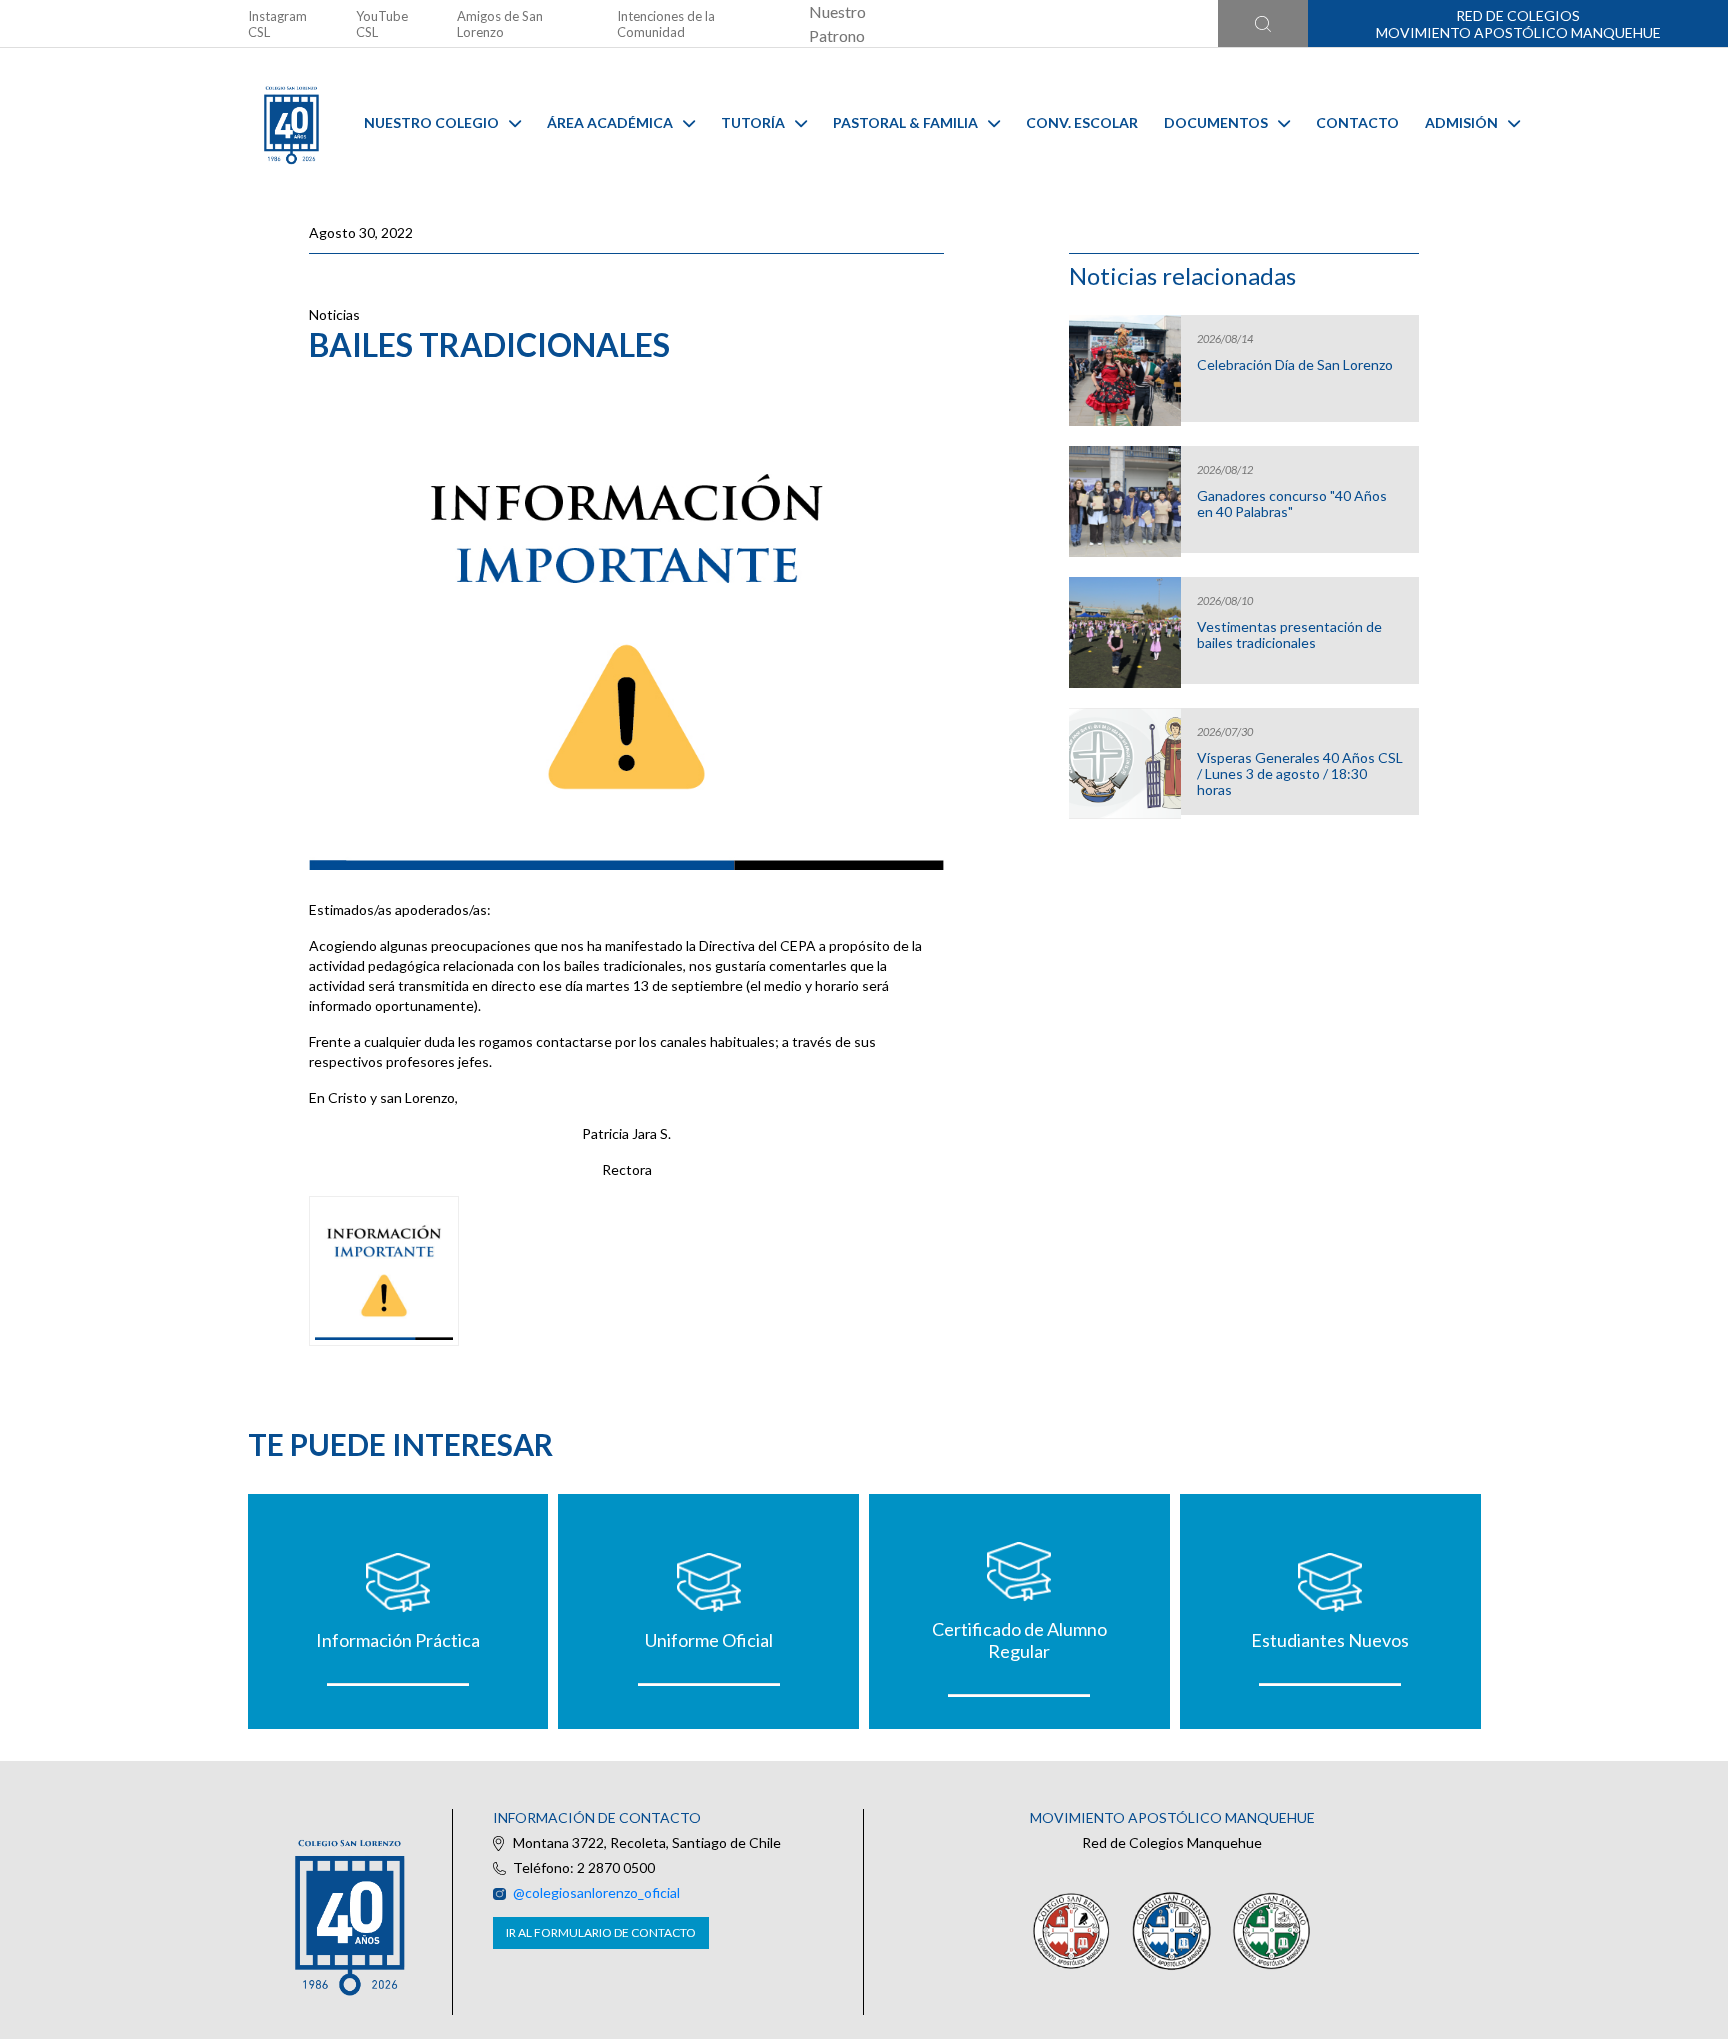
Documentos (1216, 122)
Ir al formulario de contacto (601, 1932)
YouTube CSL (382, 24)
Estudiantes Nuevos (1330, 1640)
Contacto (1357, 122)
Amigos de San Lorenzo (500, 24)
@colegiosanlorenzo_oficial (596, 1892)
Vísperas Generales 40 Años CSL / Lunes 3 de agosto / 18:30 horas (1300, 774)
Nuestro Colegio (431, 122)
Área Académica (610, 122)
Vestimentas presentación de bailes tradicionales (1289, 635)
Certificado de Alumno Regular (1019, 1640)
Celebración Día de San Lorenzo (1295, 365)
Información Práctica (398, 1640)
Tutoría (753, 122)
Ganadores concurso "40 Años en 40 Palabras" (1292, 504)
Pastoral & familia (905, 122)
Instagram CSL (277, 24)
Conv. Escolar (1082, 122)
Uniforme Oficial (709, 1640)
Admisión (1461, 122)
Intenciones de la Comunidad (666, 24)
